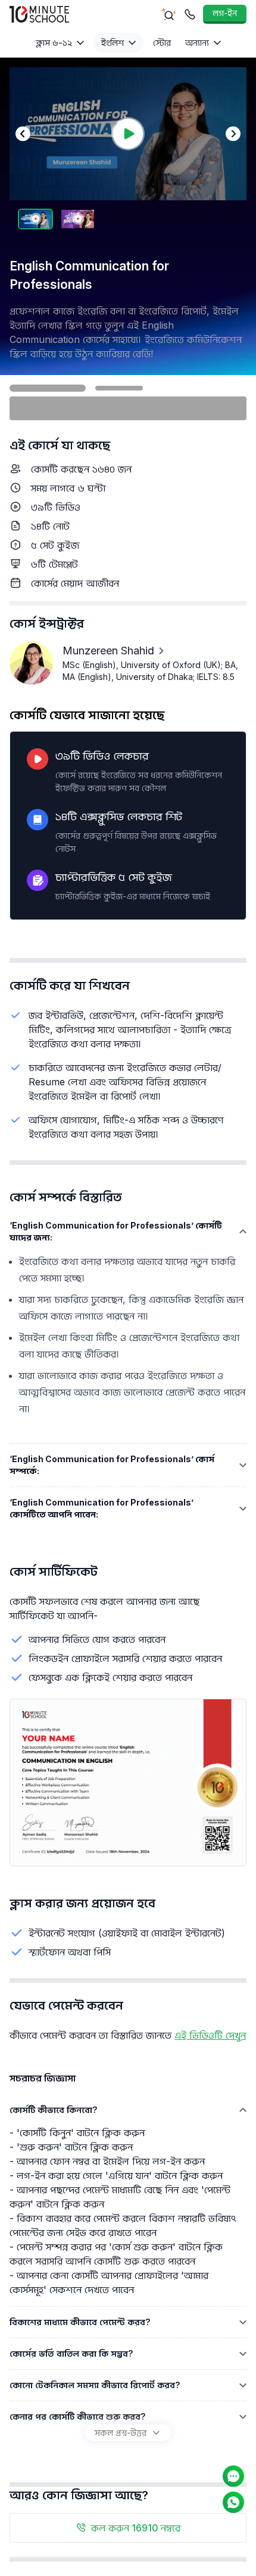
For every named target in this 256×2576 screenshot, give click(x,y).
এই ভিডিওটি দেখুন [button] (210, 2035)
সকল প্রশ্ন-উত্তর (121, 2432)
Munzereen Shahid (108, 651)
